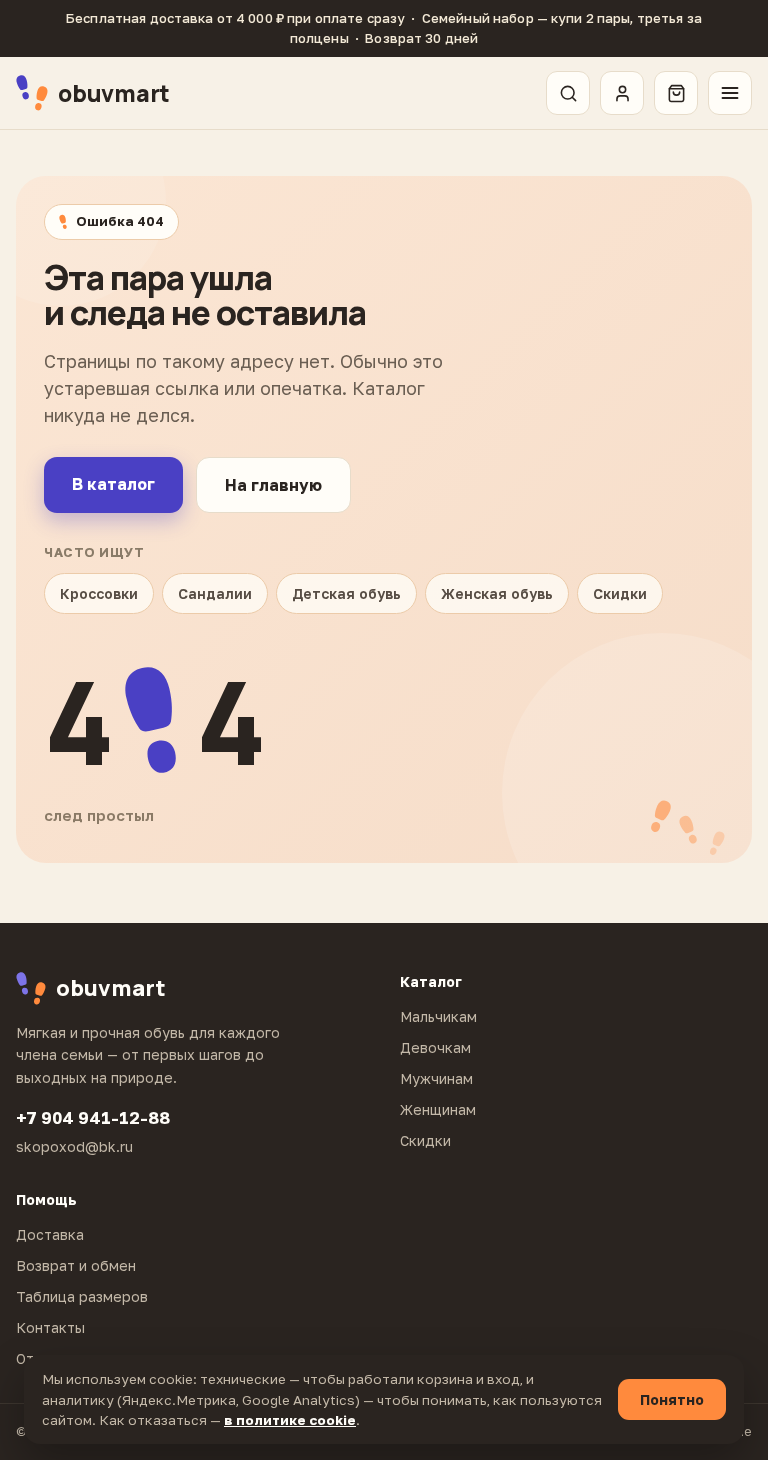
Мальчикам (438, 1016)
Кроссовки (99, 593)
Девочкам (435, 1047)
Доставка (50, 1234)
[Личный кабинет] (622, 93)
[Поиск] (568, 93)
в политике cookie (290, 1420)
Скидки (620, 593)
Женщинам (438, 1109)
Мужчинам (436, 1078)
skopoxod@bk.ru (74, 1146)
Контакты (50, 1327)
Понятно (672, 1399)
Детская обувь (346, 593)
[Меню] (730, 93)
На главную (273, 485)
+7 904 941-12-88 (93, 1117)
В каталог (113, 484)
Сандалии (215, 593)
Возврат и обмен (76, 1265)
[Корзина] (676, 93)
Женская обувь (497, 593)
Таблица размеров (82, 1296)
